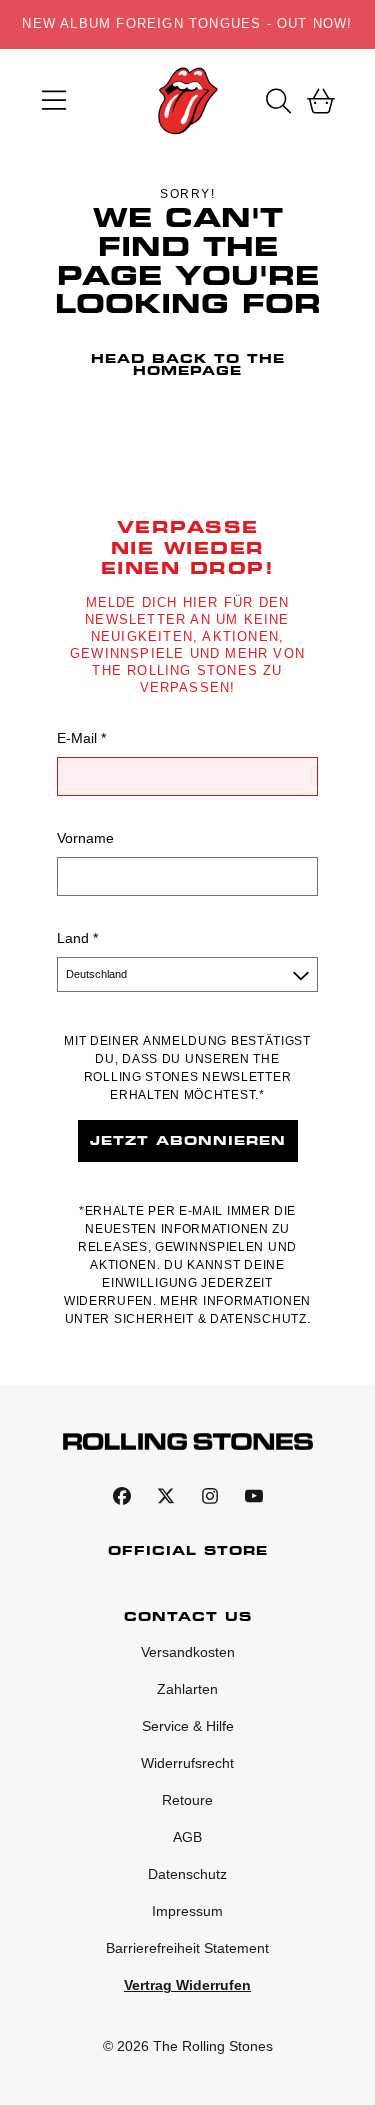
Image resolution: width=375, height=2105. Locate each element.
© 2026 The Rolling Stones (188, 2046)
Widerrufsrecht (187, 1763)
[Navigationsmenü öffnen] (54, 101)
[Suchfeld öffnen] (277, 101)
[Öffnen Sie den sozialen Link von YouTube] (254, 1496)
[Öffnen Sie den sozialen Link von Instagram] (210, 1496)
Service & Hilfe (188, 1726)
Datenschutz (187, 1874)
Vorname (85, 838)
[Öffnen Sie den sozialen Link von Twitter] (166, 1496)
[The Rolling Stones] (187, 101)
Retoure (187, 1800)
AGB (187, 1837)
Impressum (187, 1911)
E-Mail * (81, 738)
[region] (187, 24)
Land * (77, 938)
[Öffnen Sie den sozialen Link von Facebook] (122, 1496)
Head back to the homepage (188, 364)
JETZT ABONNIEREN (188, 1140)
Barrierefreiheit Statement (187, 1948)
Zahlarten (187, 1689)
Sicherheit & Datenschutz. (212, 1319)
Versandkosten (188, 1652)
